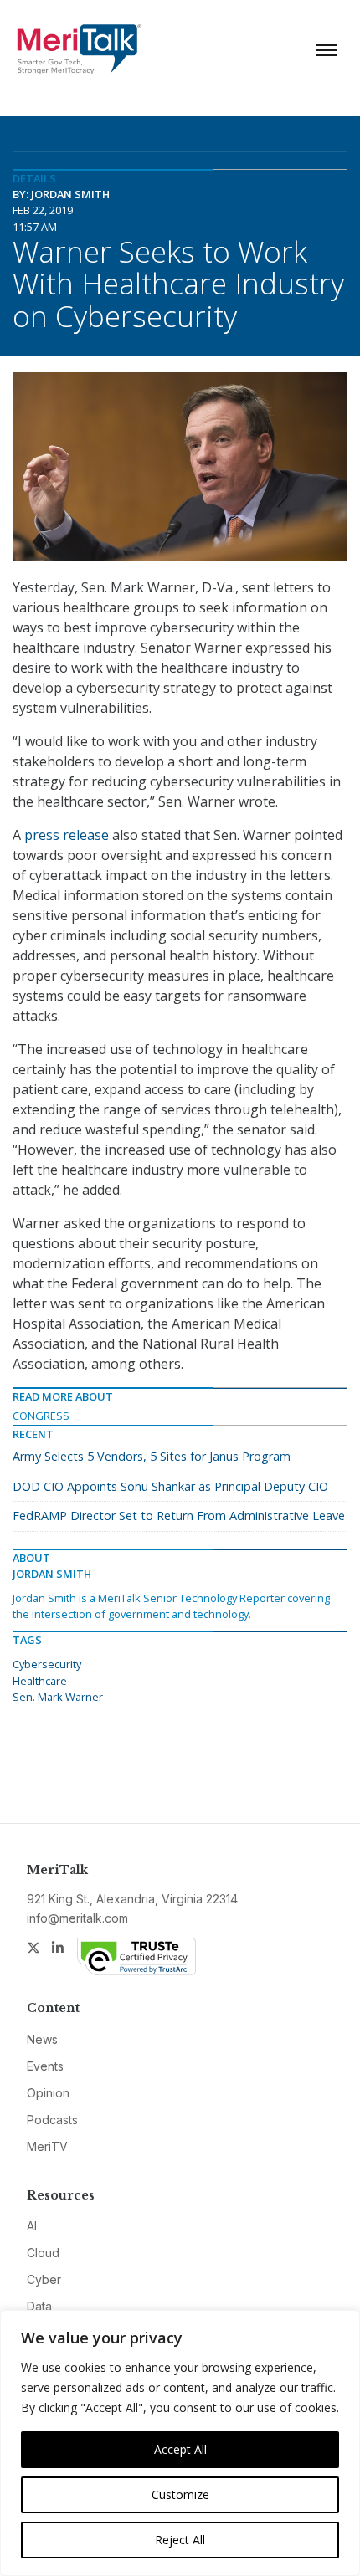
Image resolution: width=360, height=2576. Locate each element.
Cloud (43, 2253)
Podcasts (52, 2120)
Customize (180, 2494)
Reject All (180, 2540)
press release (67, 835)
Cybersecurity (47, 1664)
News (42, 2039)
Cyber (44, 2279)
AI (32, 2226)
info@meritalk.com (77, 1918)
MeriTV (47, 2146)
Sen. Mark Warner (58, 1697)
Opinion (48, 2093)
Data (39, 2306)
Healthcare (40, 1681)
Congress (41, 1416)
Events (45, 2066)
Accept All (180, 2449)
